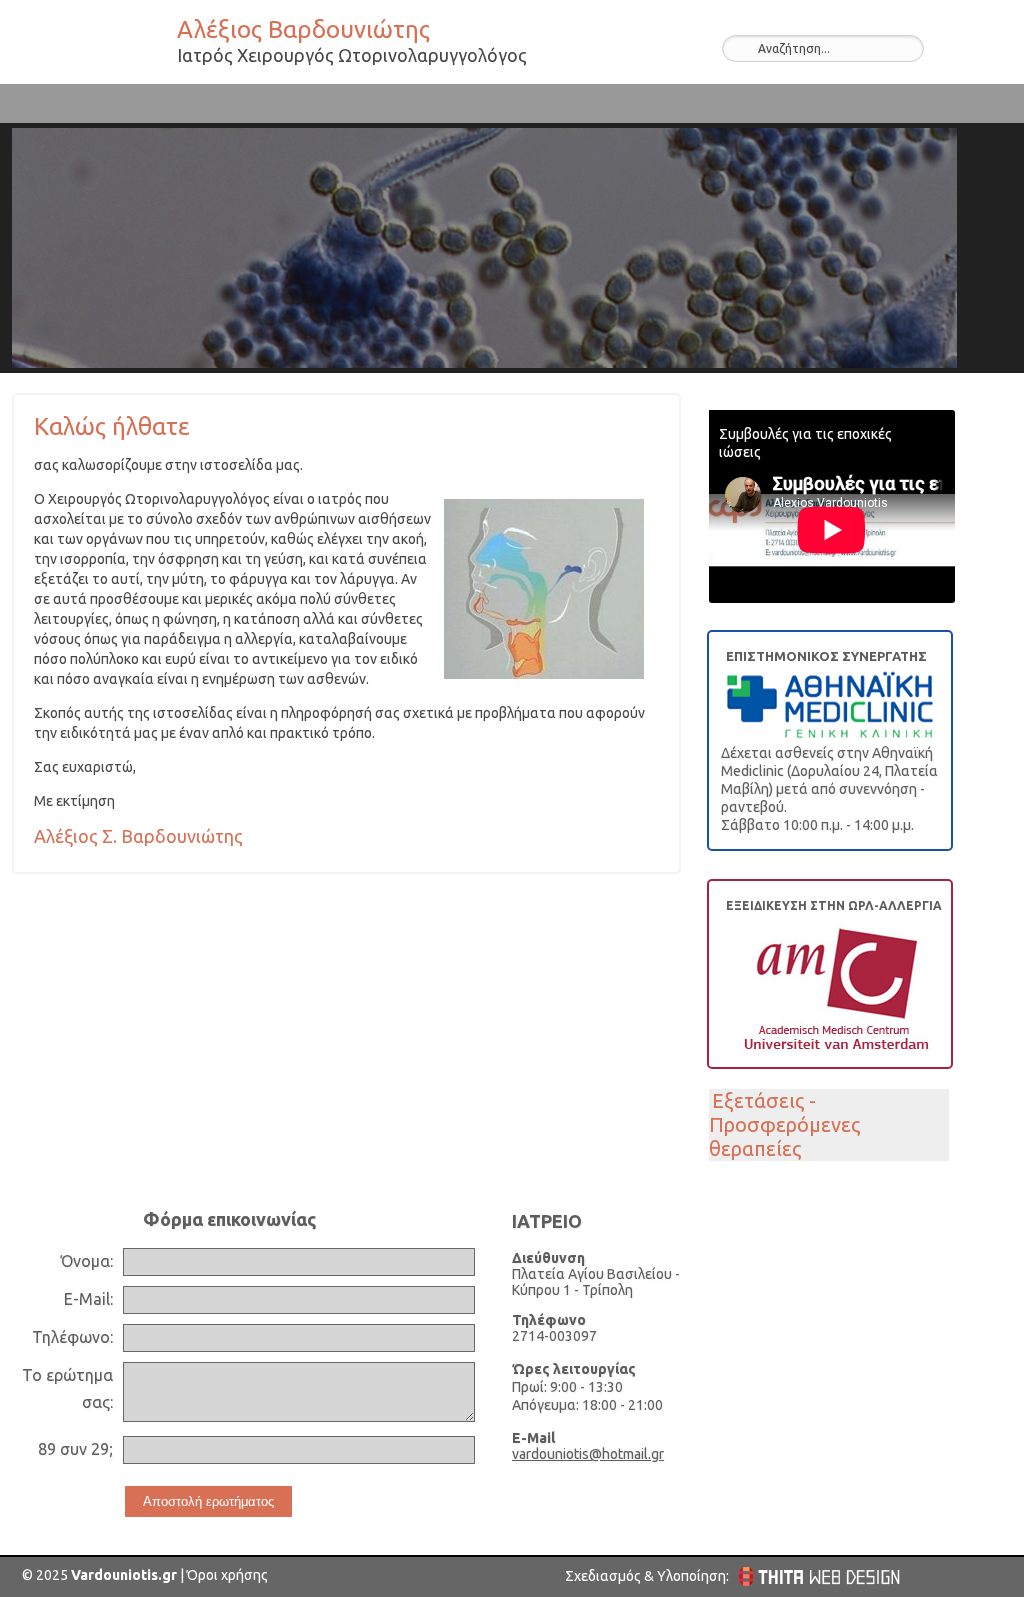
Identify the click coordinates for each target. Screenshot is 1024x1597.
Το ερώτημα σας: (67, 1388)
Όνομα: (87, 1261)
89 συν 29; (75, 1449)
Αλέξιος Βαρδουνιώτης (92, 46)
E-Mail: (88, 1299)
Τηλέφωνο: (72, 1337)
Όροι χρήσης (226, 1575)
